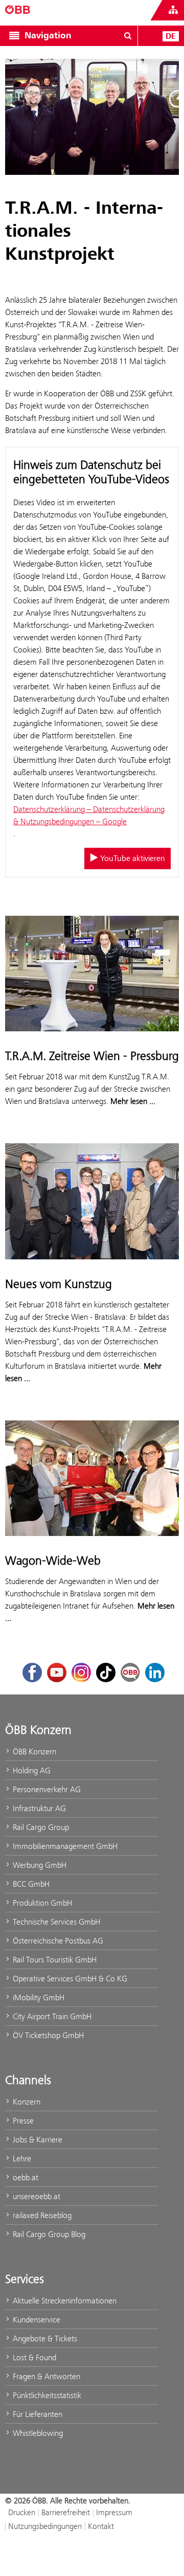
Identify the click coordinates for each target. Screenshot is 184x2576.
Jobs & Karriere (37, 2140)
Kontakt (101, 2526)
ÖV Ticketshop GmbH (47, 2035)
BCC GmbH (30, 1884)
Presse (22, 2121)
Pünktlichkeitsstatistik (46, 2395)
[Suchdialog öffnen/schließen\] (128, 36)
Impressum (114, 2512)
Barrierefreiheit (66, 2512)
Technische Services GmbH (55, 1922)
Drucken (22, 2512)
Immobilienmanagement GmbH (64, 1846)
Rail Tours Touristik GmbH (54, 1960)
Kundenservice (36, 2320)
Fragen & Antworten (45, 2376)
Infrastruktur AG (38, 1808)
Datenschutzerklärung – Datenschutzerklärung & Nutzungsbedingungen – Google (89, 815)
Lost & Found (33, 2357)
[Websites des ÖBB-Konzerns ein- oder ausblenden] (173, 10)
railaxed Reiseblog (41, 2215)
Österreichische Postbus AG (57, 1941)
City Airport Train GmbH (51, 2016)
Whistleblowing (37, 2433)
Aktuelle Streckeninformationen (64, 2301)
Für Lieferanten (37, 2414)
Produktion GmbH (41, 1903)
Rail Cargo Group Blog (48, 2234)
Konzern (26, 2102)
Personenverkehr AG (46, 1789)
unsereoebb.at (36, 2196)
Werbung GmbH (39, 1865)
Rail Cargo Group (40, 1827)
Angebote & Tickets (44, 2338)
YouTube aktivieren (132, 858)
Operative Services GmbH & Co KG (69, 1979)
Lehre (21, 2159)
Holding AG (31, 1770)
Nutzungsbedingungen (45, 2526)
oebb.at (25, 2177)
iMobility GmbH (38, 1997)
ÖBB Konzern (33, 1752)
